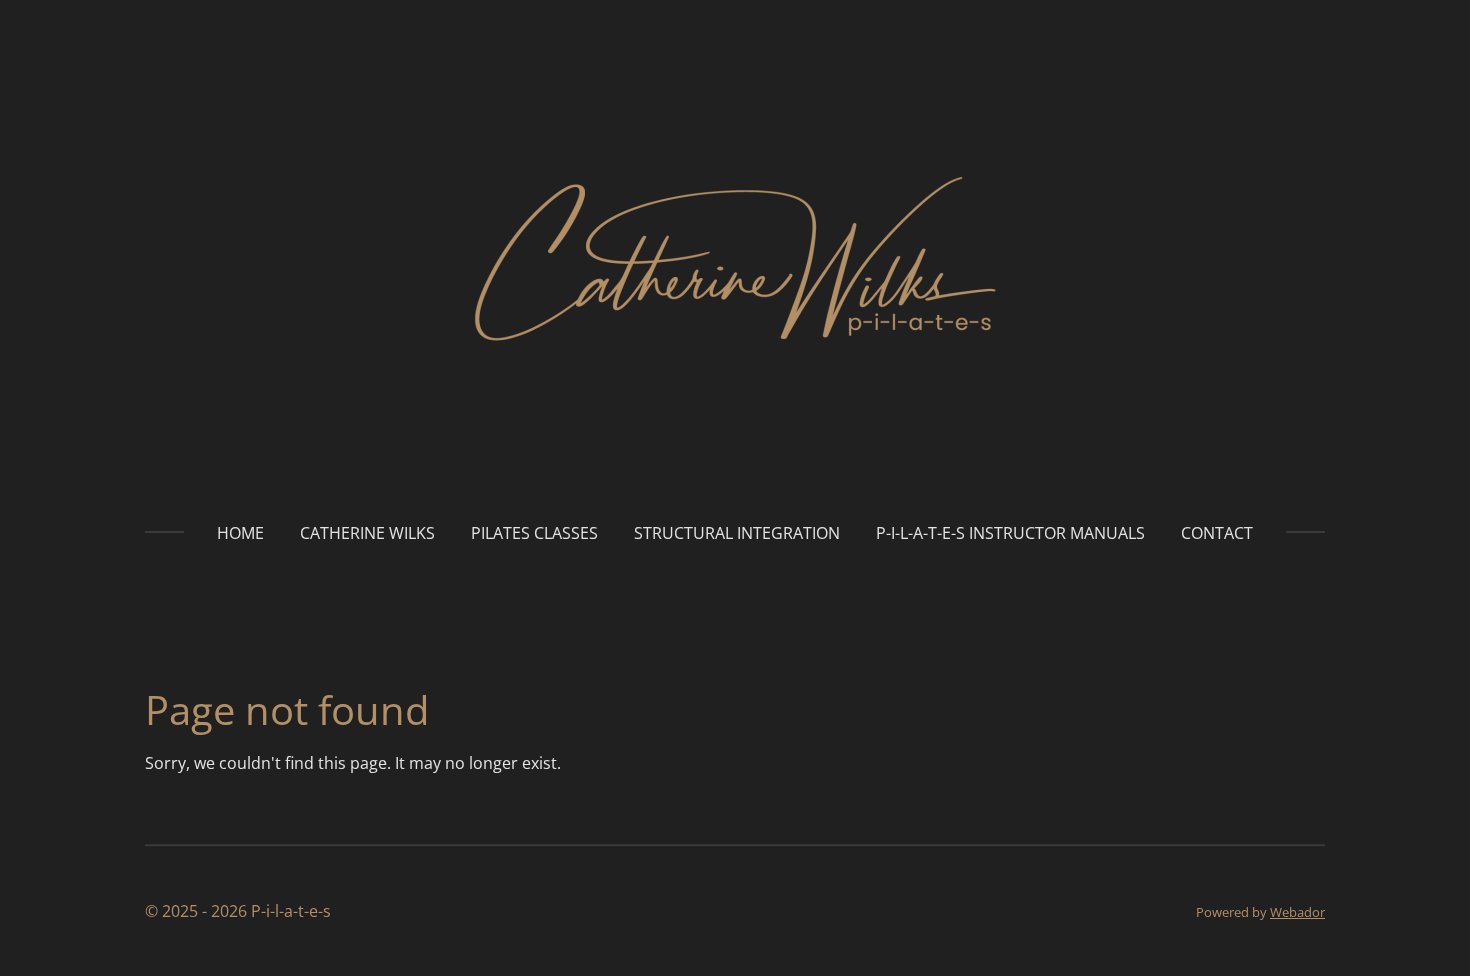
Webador (1297, 912)
